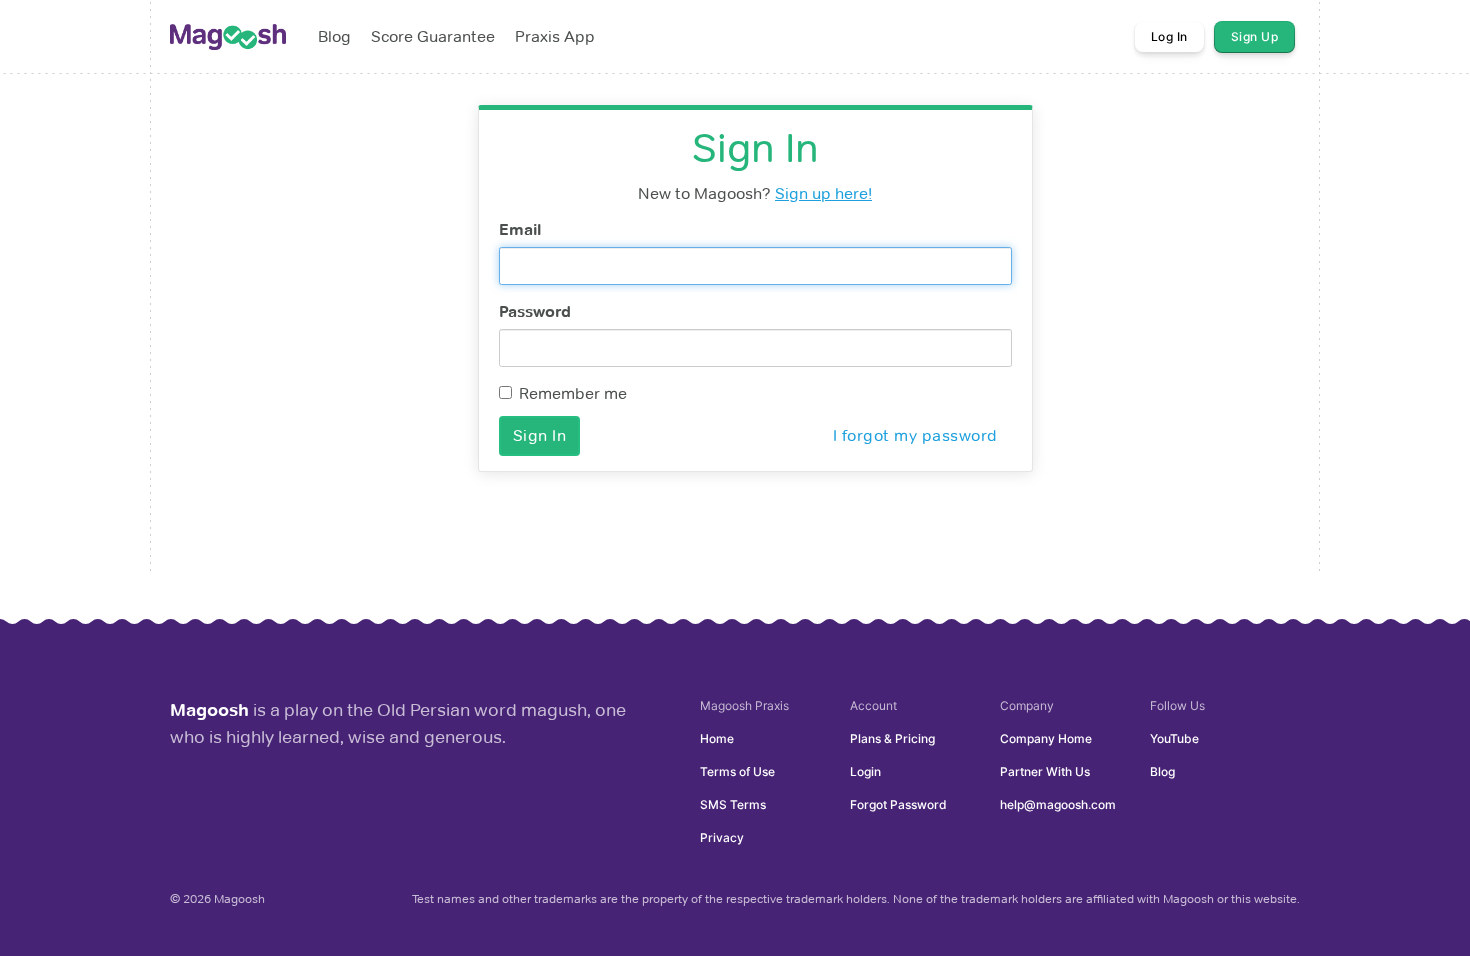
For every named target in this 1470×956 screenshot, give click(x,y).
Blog (1162, 771)
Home (717, 738)
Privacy (722, 837)
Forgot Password (898, 804)
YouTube (1174, 738)
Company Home (1046, 738)
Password (535, 311)
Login (865, 771)
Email (520, 229)
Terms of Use (737, 771)
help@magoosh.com (1058, 804)
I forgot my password (915, 435)
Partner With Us (1045, 771)
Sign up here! (823, 193)
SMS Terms (733, 804)
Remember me (573, 393)
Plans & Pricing (892, 738)
